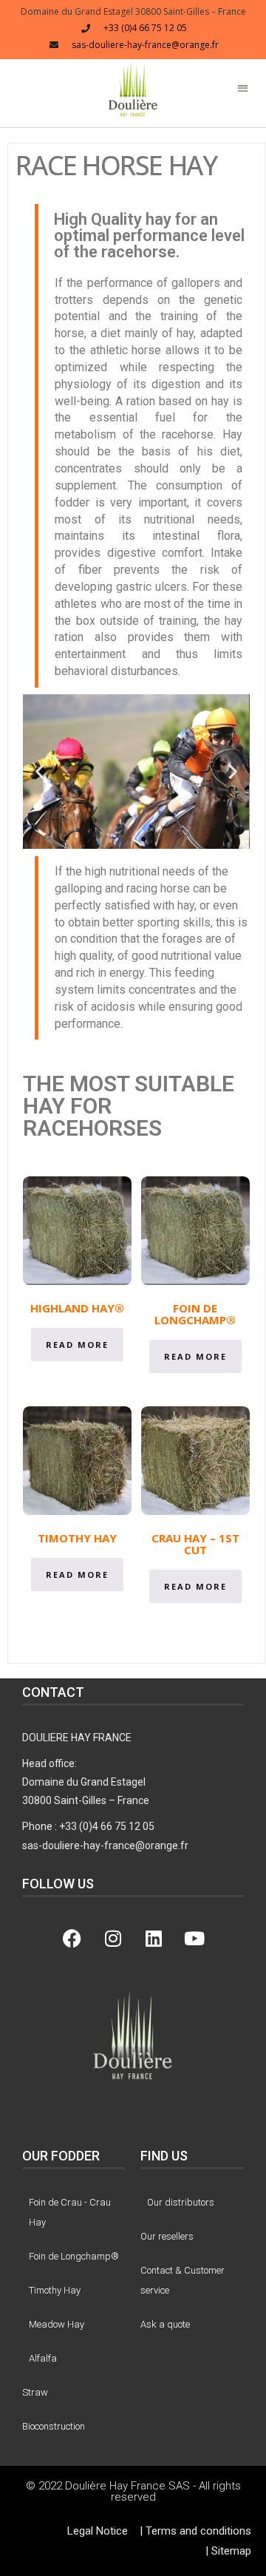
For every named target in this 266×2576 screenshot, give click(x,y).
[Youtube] (194, 1939)
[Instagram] (113, 1939)
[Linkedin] (154, 1939)
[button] (133, 89)
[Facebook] (72, 1939)
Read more (77, 1345)
